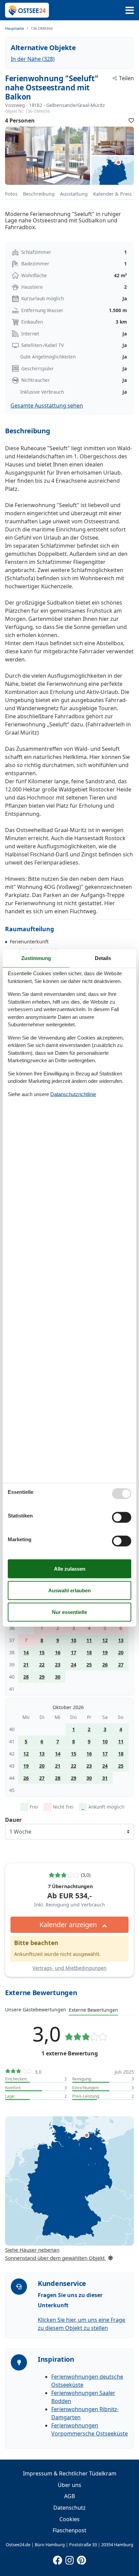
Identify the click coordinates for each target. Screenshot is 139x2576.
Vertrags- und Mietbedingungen (69, 1968)
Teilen (127, 78)
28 (26, 1677)
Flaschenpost (69, 2530)
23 (58, 1665)
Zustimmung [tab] (36, 958)
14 (26, 1652)
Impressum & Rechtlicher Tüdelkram (70, 2473)
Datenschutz (69, 2508)
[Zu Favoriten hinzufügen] (131, 121)
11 (89, 1640)
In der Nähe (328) (33, 59)
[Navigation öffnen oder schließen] (130, 10)
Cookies (69, 2519)
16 (58, 1652)
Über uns (69, 2485)
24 (74, 1665)
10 (74, 1640)
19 (105, 1652)
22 (42, 1665)
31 (105, 1778)
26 (105, 1665)
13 (121, 1640)
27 (121, 1665)
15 (42, 1652)
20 (121, 1652)
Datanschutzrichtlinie (73, 1094)
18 (89, 1652)
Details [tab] (103, 958)
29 (42, 1677)
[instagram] (69, 2559)
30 (58, 1677)
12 (105, 1640)
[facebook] (58, 2559)
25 (89, 1665)
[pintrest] (81, 2559)
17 (74, 1652)
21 (26, 1665)
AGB (69, 2496)
